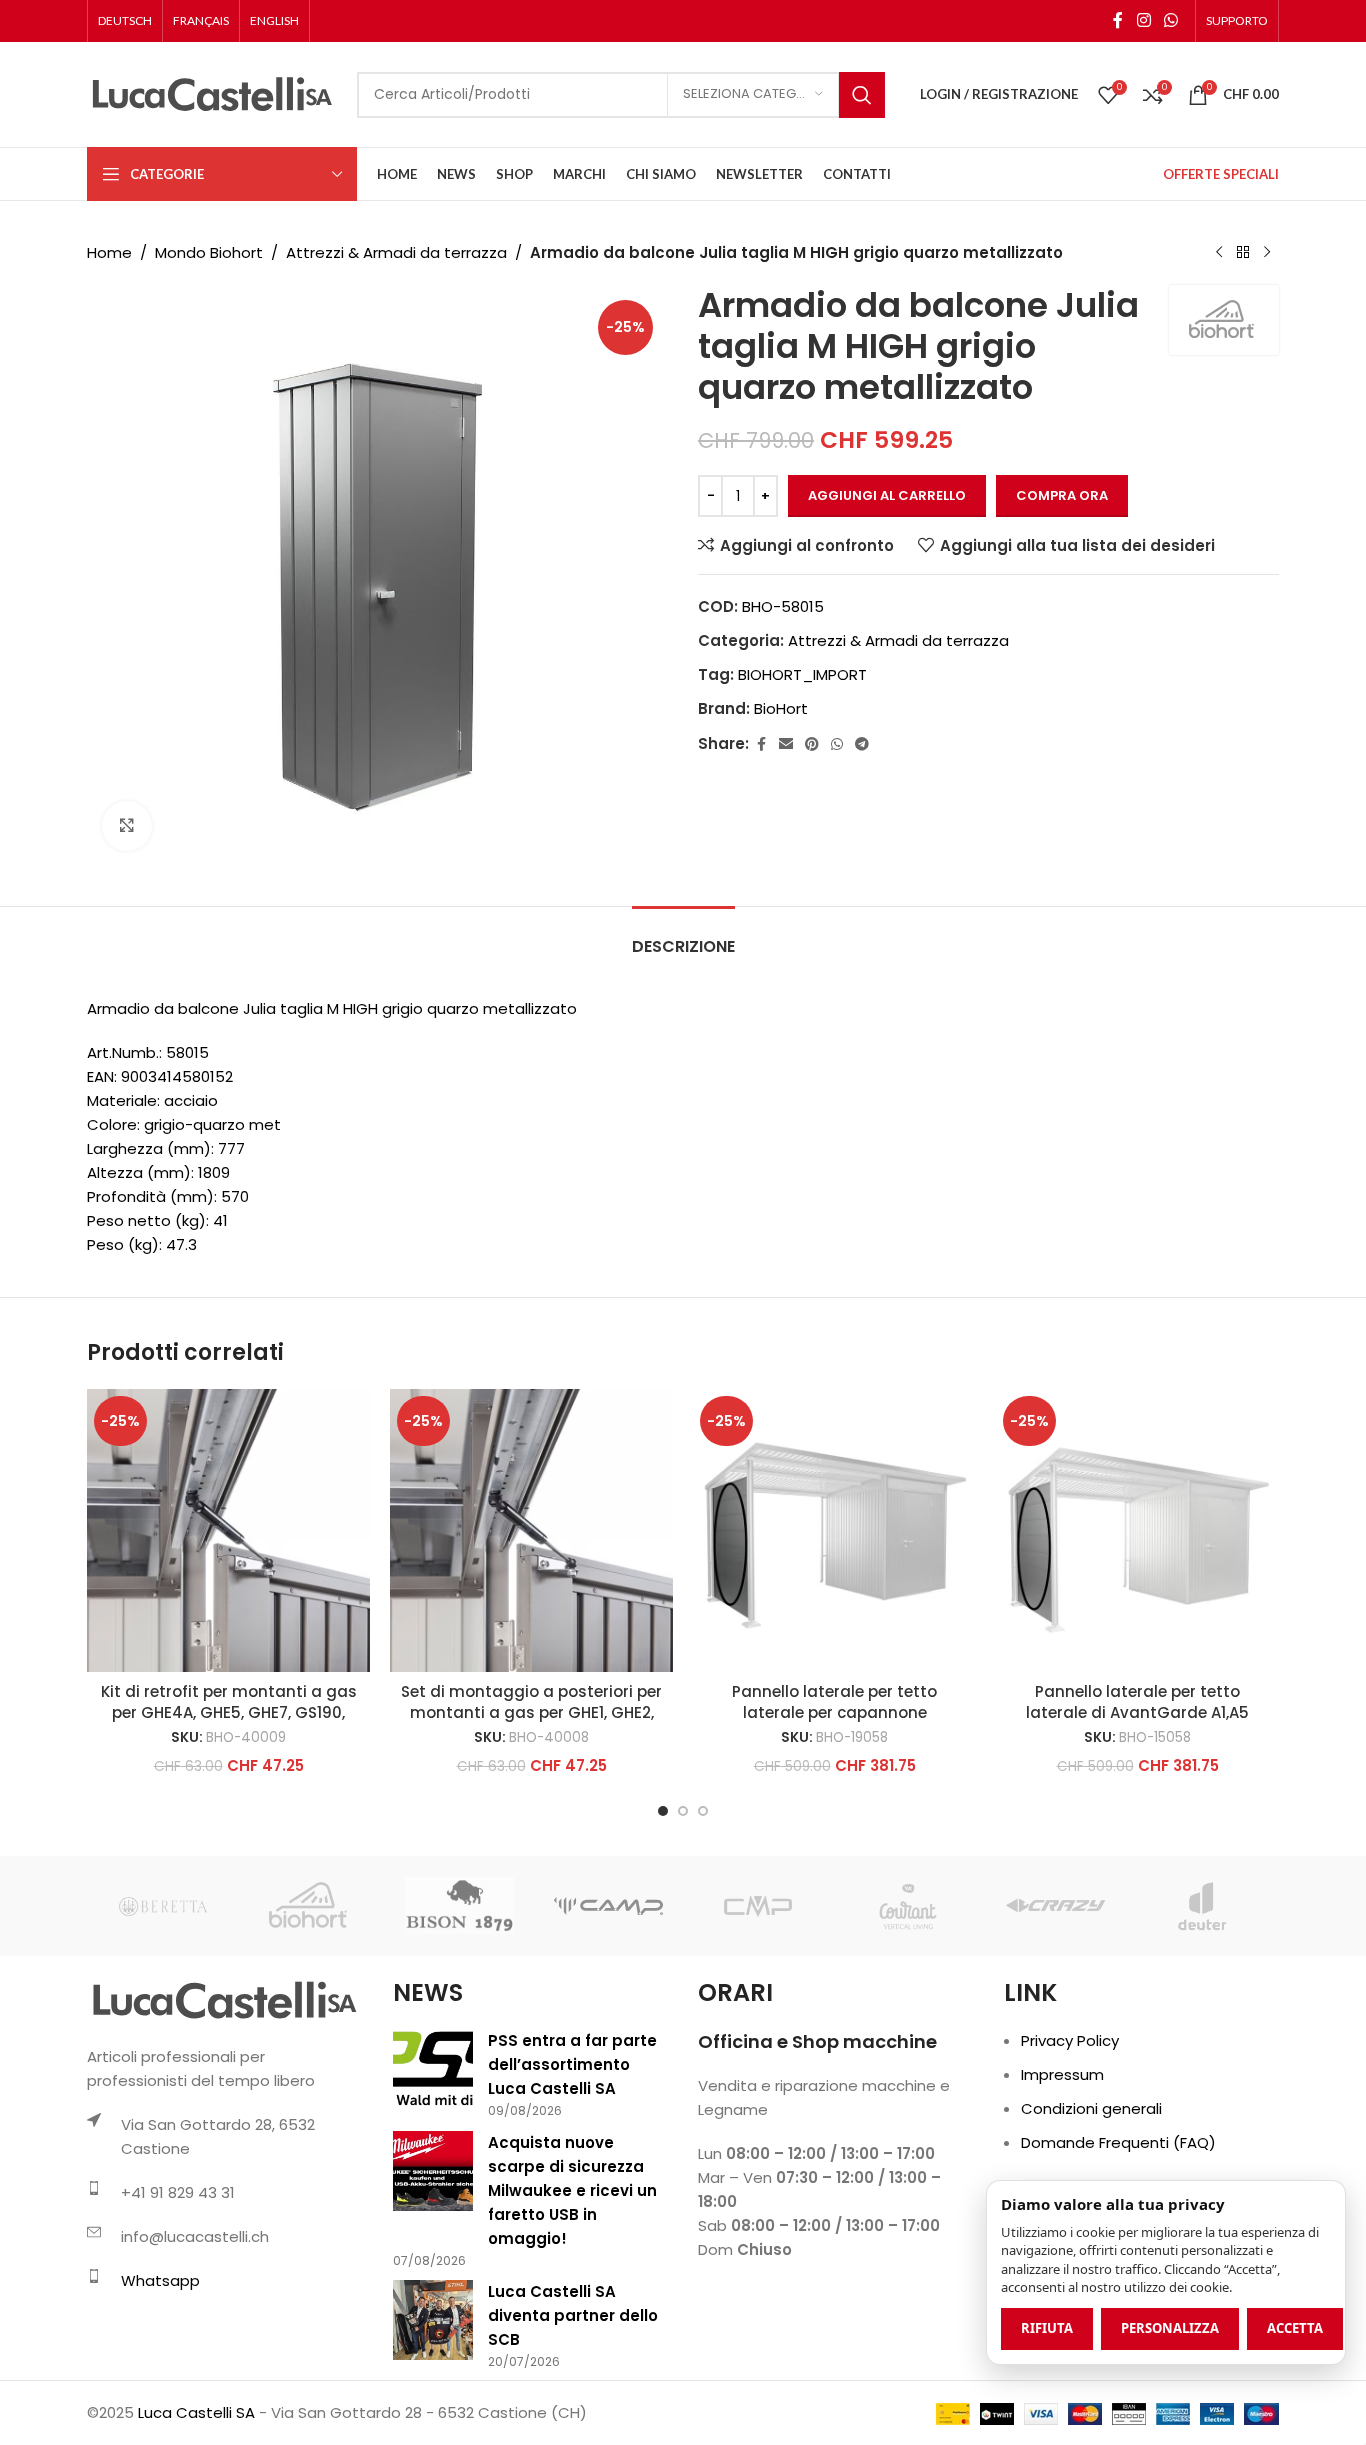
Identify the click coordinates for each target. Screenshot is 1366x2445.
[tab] (683, 936)
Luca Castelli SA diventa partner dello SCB (573, 2315)
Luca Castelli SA (196, 2412)
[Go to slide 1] (663, 1811)
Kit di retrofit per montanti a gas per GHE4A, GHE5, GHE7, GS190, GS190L (229, 1712)
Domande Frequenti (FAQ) (1118, 2142)
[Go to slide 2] (683, 1811)
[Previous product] (1219, 253)
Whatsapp (160, 2280)
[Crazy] (1055, 1906)
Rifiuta (1047, 2328)
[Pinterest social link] (812, 744)
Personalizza (1170, 2328)
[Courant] (906, 1906)
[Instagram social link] (1143, 20)
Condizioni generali (1091, 2108)
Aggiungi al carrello (887, 495)
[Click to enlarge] (127, 826)
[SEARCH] (862, 95)
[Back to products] (1243, 253)
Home (109, 252)
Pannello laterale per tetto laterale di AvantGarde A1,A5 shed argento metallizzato (1137, 1712)
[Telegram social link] (862, 744)
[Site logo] (212, 93)
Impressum (1062, 2074)
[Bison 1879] (459, 1906)
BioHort (781, 708)
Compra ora (1062, 495)
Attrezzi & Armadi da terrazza (396, 252)
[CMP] (757, 1906)
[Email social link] (786, 744)
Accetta (1295, 2328)
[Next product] (1267, 253)
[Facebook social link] (1118, 20)
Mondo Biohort (209, 252)
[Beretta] (161, 1906)
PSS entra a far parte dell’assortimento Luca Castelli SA (572, 2064)
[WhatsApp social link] (1171, 20)
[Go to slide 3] (703, 1811)
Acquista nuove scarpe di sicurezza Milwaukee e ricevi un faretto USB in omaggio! (572, 2190)
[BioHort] (310, 1906)
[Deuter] (1204, 1906)
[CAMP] (608, 1906)
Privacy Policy (1070, 2040)
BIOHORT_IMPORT (802, 674)
